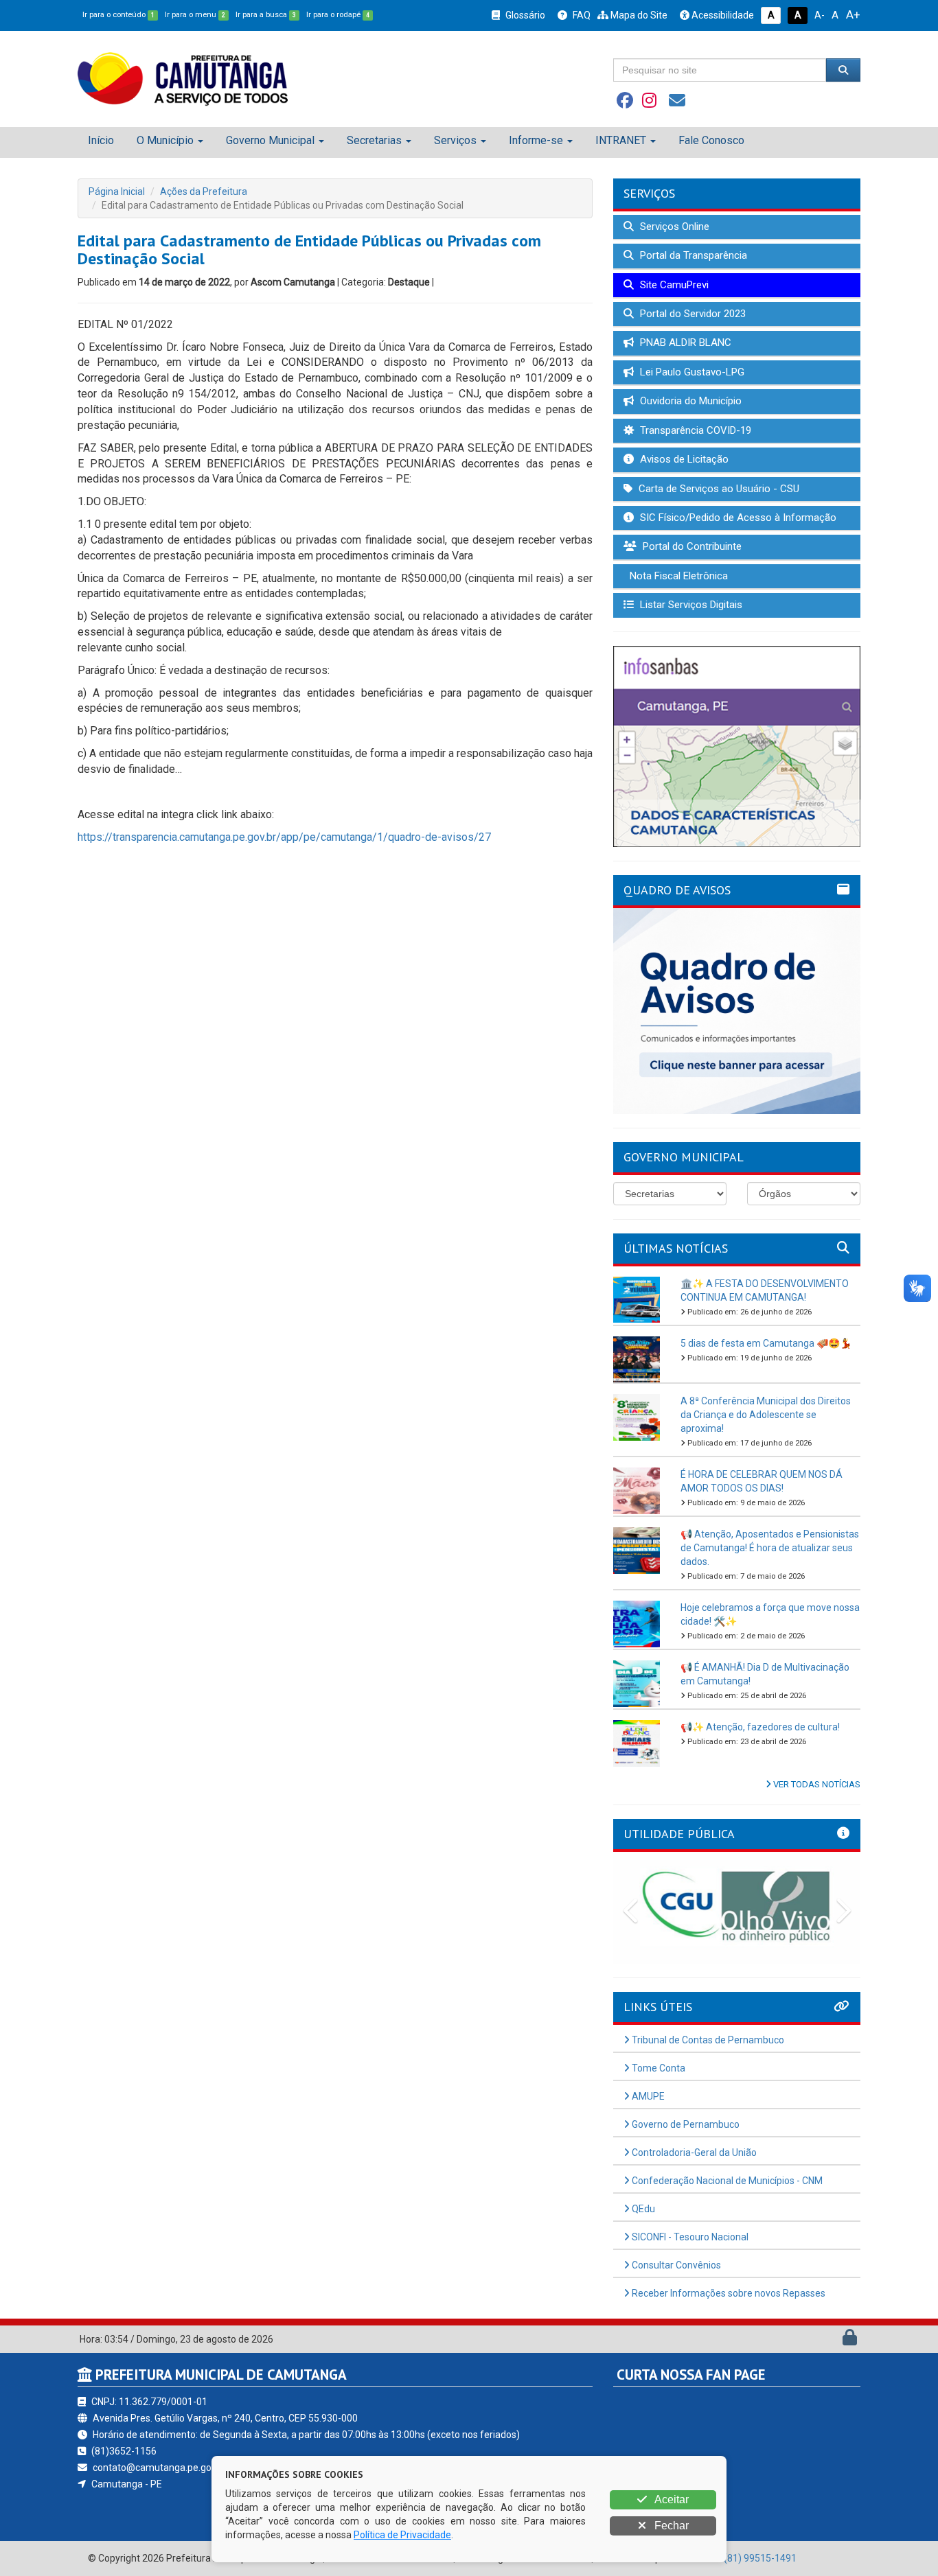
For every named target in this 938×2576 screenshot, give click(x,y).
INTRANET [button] (621, 140)
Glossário (524, 15)
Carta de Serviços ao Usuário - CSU (718, 489)
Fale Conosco (711, 140)
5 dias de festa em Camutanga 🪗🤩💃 (766, 1343)
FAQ (581, 15)
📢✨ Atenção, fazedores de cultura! (760, 1727)
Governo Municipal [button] (270, 140)
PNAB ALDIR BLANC (684, 343)
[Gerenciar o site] (850, 2341)
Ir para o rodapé (338, 15)
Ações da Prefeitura (204, 192)
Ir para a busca (266, 15)
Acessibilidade (722, 15)
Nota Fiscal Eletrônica (677, 576)
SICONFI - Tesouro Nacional (689, 2237)
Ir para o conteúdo (118, 15)
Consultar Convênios (675, 2265)
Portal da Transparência (692, 255)
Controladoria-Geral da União (693, 2153)
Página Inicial (117, 192)
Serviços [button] (455, 140)
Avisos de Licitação (683, 459)
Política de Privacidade (402, 2535)
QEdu (642, 2209)
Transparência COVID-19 (694, 430)
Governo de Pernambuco (685, 2124)
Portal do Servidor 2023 (691, 314)
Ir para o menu (195, 15)
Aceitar (671, 2499)
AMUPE (647, 2096)
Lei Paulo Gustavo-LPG (691, 372)
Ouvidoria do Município (689, 401)
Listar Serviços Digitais (690, 605)
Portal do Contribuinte (691, 546)
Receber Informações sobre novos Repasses (728, 2293)
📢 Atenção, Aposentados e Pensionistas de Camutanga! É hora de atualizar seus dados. (770, 1548)
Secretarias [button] (374, 140)
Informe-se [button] (536, 140)
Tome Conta (657, 2068)
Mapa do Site (638, 15)
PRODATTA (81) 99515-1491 (734, 2558)
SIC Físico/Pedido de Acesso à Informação (737, 518)
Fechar (670, 2526)
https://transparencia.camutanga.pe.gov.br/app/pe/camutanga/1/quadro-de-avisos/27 (284, 837)
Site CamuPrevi (673, 285)
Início (101, 140)
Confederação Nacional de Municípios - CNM (726, 2181)
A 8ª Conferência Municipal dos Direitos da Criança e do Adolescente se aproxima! (766, 1415)
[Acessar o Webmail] (835, 2341)
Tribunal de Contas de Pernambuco (707, 2040)
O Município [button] (165, 140)
